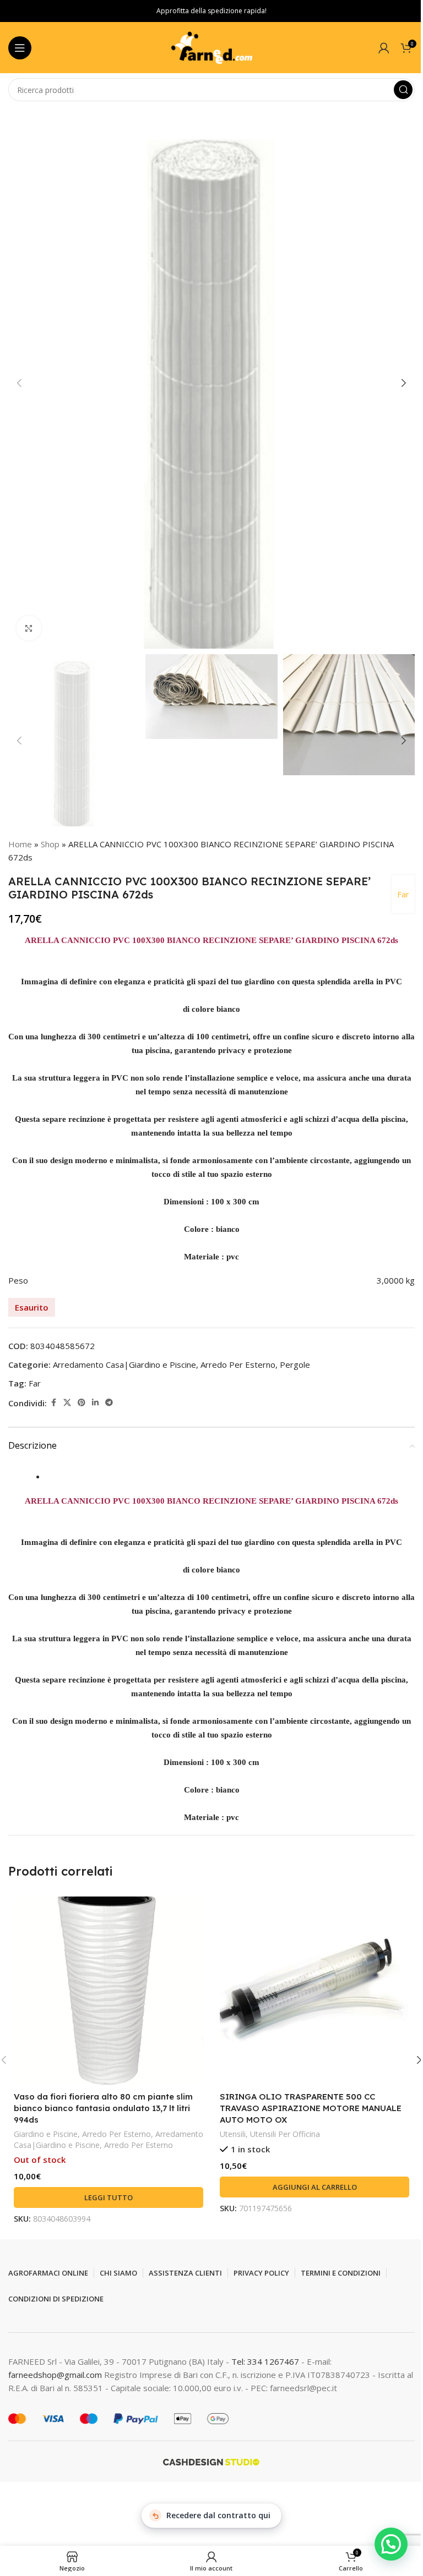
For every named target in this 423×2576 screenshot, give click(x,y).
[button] (19, 383)
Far (403, 894)
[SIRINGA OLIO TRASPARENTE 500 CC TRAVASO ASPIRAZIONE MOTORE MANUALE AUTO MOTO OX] (314, 1991)
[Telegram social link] (109, 1403)
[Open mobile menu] (20, 48)
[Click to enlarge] (29, 628)
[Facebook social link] (53, 1403)
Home (20, 844)
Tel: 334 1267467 (266, 2361)
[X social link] (67, 1403)
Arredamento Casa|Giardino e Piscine (124, 1364)
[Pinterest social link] (82, 1403)
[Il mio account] (384, 48)
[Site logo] (211, 47)
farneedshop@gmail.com (55, 2375)
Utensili (233, 2134)
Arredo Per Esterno (238, 1364)
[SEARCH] (403, 90)
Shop (50, 844)
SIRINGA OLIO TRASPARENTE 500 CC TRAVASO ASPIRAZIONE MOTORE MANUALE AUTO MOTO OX (311, 2108)
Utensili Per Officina (285, 2134)
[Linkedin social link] (95, 1403)
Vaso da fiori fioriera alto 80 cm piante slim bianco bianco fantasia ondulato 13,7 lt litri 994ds (103, 2108)
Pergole (295, 1364)
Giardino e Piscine (46, 2134)
